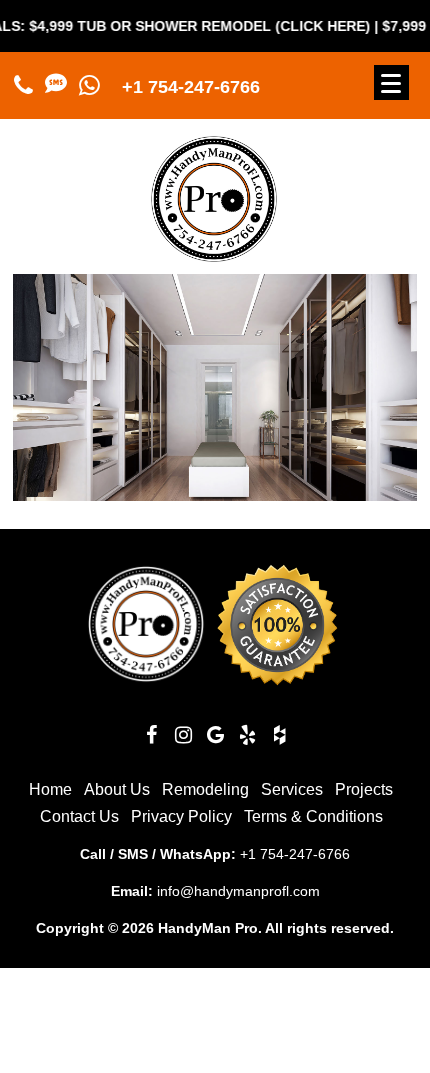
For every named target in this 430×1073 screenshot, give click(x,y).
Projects (364, 789)
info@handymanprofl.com (238, 891)
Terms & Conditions (313, 816)
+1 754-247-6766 (191, 87)
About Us (117, 789)
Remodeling (205, 789)
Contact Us (79, 816)
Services (292, 789)
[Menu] (391, 82)
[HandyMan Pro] (214, 253)
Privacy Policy (181, 816)
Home (50, 789)
